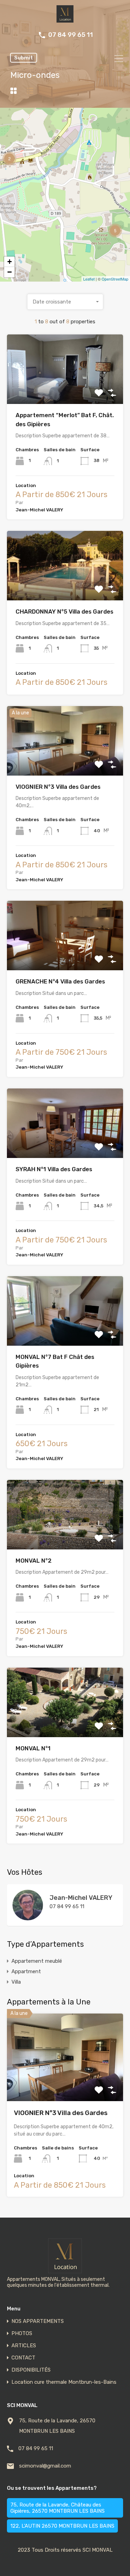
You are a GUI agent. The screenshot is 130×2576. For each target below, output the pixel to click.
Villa (16, 1982)
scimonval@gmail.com (45, 2466)
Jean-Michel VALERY (81, 1898)
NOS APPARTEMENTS (38, 2321)
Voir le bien (65, 2084)
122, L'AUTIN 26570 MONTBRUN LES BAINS (62, 2526)
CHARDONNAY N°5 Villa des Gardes (64, 611)
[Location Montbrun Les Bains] (65, 19)
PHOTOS (22, 2334)
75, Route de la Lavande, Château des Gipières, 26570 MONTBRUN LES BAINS (58, 2508)
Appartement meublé (37, 1961)
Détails (65, 390)
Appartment (26, 1971)
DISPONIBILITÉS (31, 2370)
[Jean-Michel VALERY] (28, 1917)
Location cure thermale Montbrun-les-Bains (64, 2382)
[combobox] (65, 302)
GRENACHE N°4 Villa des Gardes (60, 981)
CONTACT (23, 2358)
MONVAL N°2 (34, 1561)
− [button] (10, 272)
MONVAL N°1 (33, 1748)
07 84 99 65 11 (71, 35)
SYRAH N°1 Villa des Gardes (54, 1169)
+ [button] (10, 262)
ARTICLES (24, 2346)
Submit (24, 58)
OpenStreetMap (115, 279)
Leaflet (89, 279)
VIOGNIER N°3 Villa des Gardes (58, 787)
